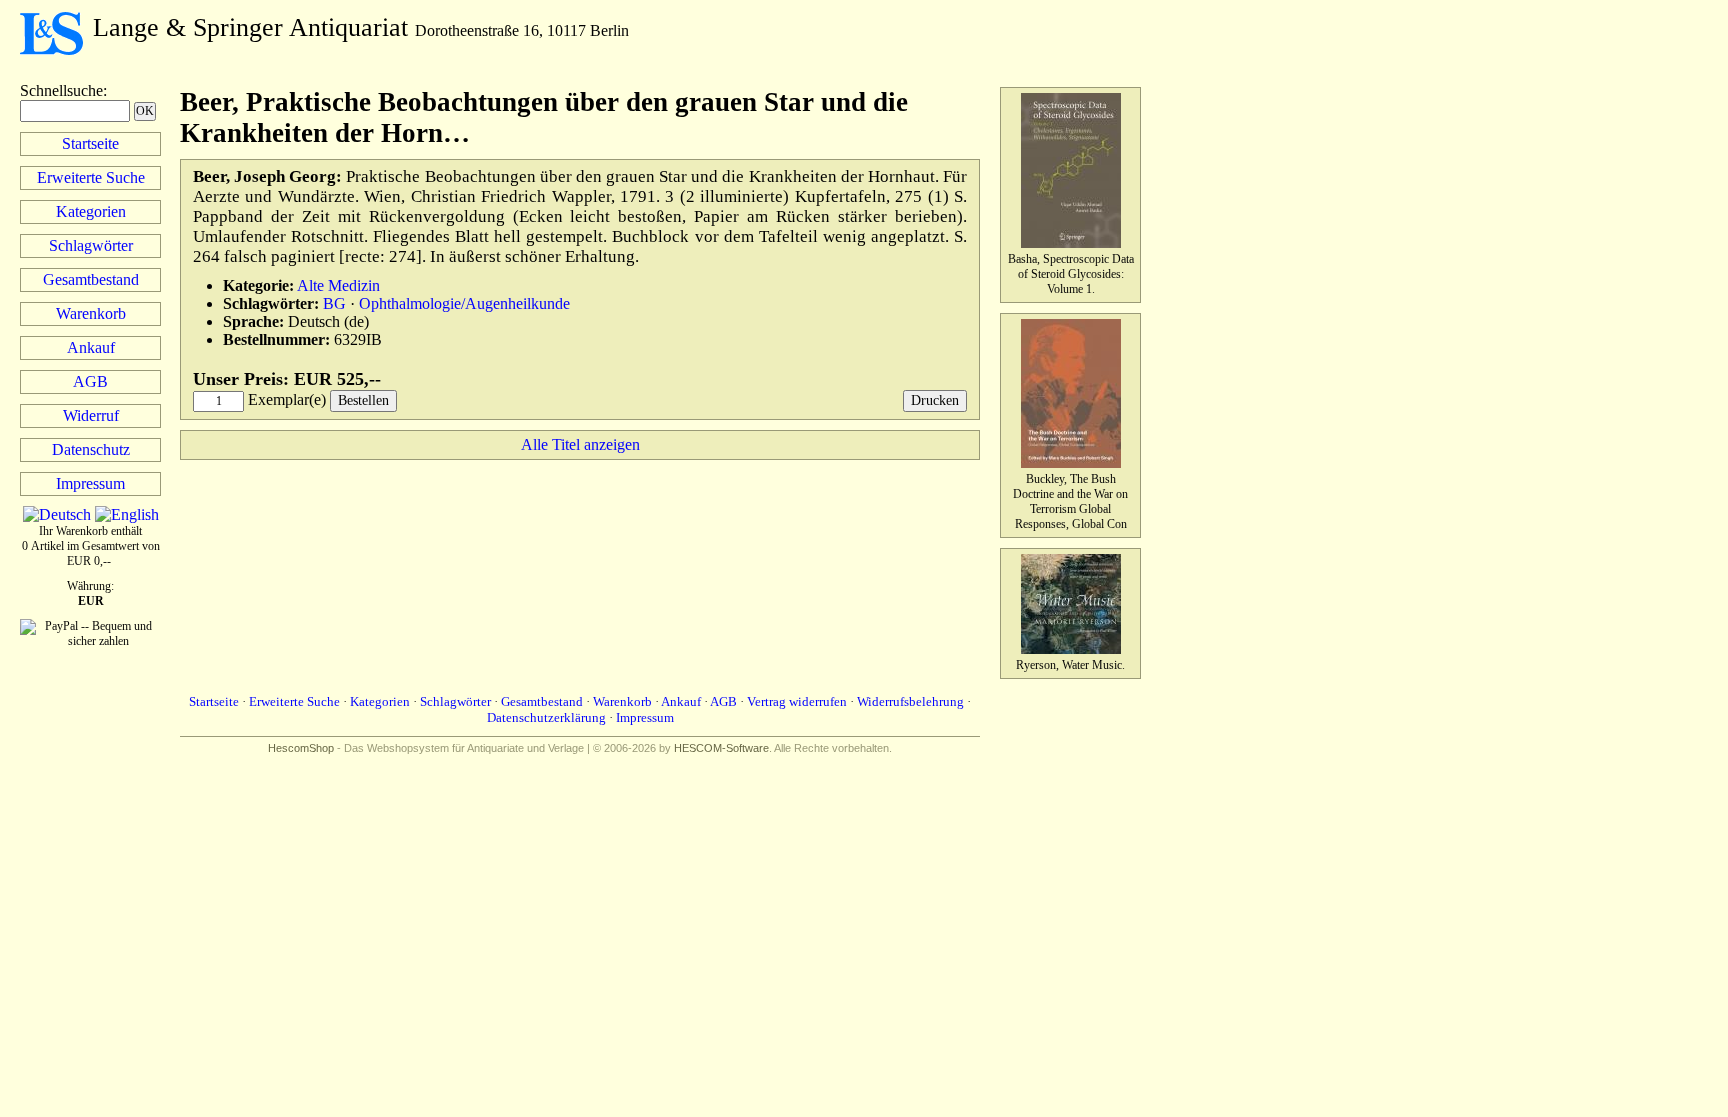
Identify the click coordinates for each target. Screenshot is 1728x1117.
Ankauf (91, 347)
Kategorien (91, 211)
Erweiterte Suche (91, 177)
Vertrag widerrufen (797, 701)
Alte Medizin (338, 285)
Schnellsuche (61, 90)
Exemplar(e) (287, 399)
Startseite (90, 143)
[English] (127, 514)
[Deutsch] (57, 514)
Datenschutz (91, 449)
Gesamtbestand (91, 279)
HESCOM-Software (721, 748)
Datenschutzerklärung (546, 717)
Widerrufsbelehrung (910, 701)
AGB (90, 381)
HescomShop (301, 748)
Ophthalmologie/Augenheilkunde (464, 303)
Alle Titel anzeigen (580, 444)
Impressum (90, 483)
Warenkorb (91, 313)
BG (334, 303)
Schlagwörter (91, 245)
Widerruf (91, 415)
